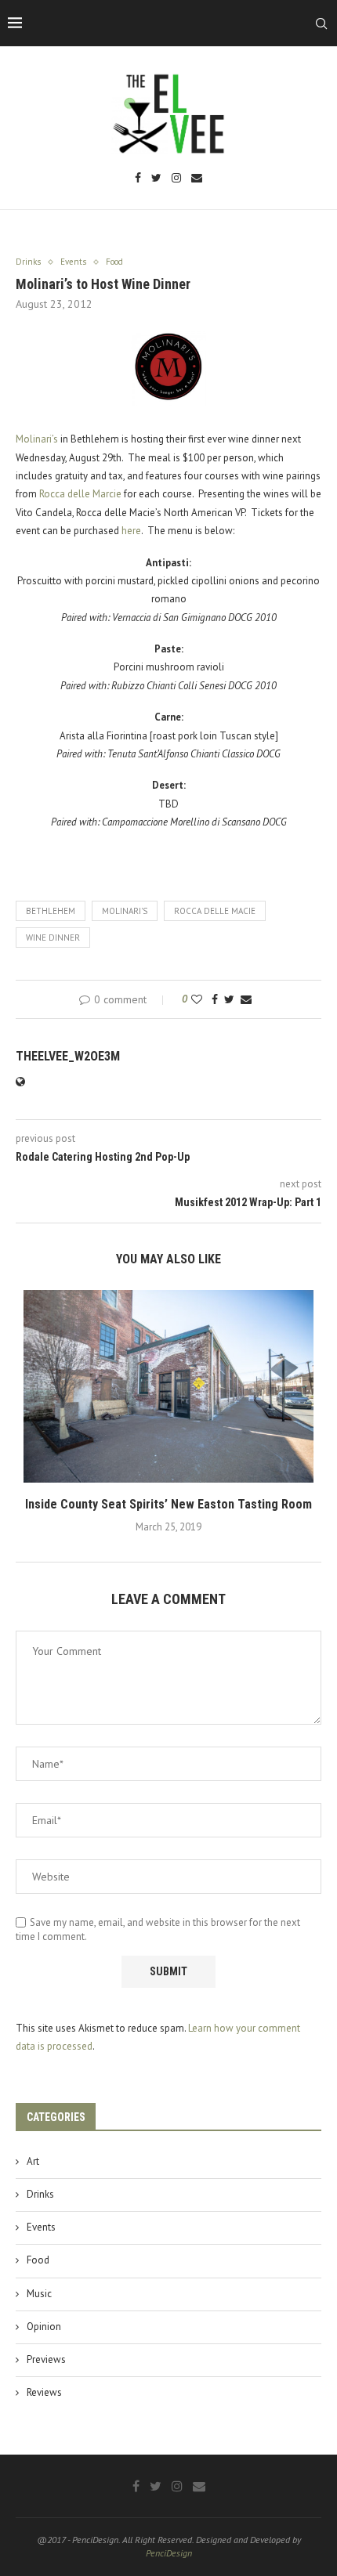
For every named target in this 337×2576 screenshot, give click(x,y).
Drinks (40, 2194)
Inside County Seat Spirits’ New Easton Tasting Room (168, 1504)
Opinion (44, 2327)
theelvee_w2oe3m (68, 1056)
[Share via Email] (246, 999)
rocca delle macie (215, 911)
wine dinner (53, 938)
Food (38, 2260)
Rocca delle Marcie (80, 494)
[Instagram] (176, 179)
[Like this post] (197, 999)
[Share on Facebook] (215, 999)
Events (41, 2227)
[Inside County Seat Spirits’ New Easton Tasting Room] (168, 1387)
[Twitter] (156, 179)
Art (33, 2161)
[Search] (321, 23)
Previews (46, 2359)
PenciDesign (169, 2553)
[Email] (197, 179)
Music (39, 2294)
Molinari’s (37, 439)
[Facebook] (138, 179)
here (131, 531)
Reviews (44, 2392)
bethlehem (51, 911)
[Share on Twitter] (229, 999)
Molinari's (125, 911)
